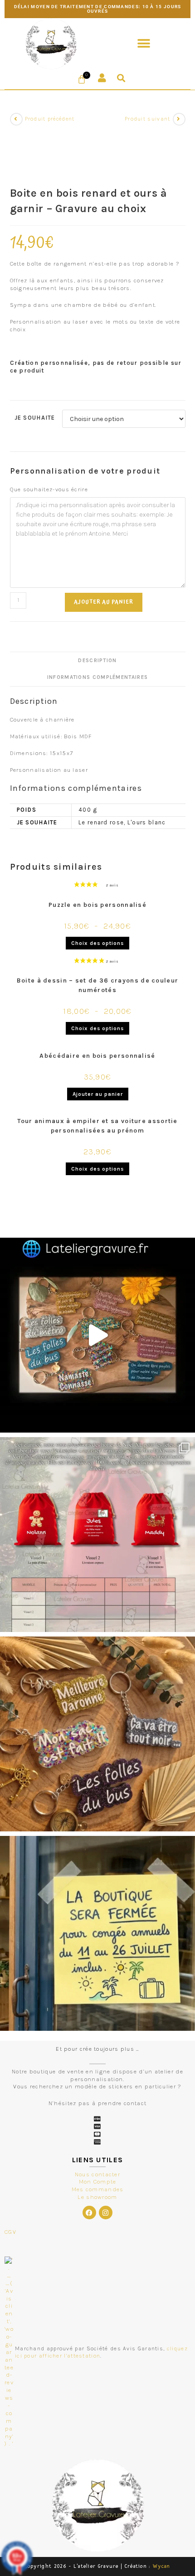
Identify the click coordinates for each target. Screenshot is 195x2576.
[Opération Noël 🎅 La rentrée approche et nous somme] (97, 1535)
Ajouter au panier (104, 602)
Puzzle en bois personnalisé (97, 905)
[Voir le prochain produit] (179, 119)
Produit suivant (148, 119)
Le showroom (97, 2197)
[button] (144, 44)
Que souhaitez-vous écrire (49, 489)
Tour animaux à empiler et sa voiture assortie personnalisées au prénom (97, 1126)
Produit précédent (50, 119)
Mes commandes (98, 2189)
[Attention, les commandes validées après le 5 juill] (97, 1933)
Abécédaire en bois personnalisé (97, 1056)
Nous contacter (97, 2174)
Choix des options (97, 943)
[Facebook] (89, 2213)
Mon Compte (98, 2181)
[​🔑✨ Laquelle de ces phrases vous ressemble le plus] (97, 1734)
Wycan (162, 2566)
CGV (10, 2232)
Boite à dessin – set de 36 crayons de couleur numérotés (98, 985)
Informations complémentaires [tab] (97, 677)
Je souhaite (35, 418)
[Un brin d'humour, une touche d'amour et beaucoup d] (97, 1335)
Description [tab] (97, 660)
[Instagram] (106, 2213)
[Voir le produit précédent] (16, 119)
